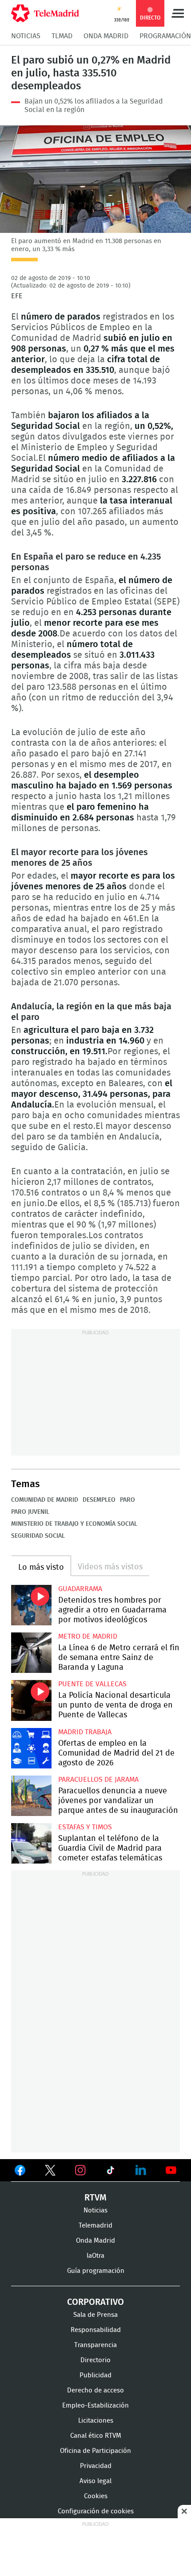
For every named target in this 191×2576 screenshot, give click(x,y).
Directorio (95, 2360)
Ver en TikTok (111, 2172)
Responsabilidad (96, 2330)
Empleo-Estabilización (95, 2406)
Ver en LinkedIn (141, 2170)
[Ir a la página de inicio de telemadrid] (45, 13)
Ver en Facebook (20, 2172)
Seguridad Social (38, 1536)
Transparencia (95, 2345)
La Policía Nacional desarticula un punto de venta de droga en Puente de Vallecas (31, 1700)
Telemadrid (95, 2226)
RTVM (95, 2198)
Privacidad (96, 2466)
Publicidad (95, 2375)
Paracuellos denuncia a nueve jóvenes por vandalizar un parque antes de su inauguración (31, 1796)
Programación (165, 36)
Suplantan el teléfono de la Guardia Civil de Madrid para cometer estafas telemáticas (31, 1843)
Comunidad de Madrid (45, 1500)
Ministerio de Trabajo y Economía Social (74, 1524)
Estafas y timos (85, 1827)
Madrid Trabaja (85, 1732)
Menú (178, 13)
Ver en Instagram (80, 2170)
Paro (127, 1500)
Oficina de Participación (95, 2451)
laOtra (95, 2256)
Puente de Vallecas (92, 1684)
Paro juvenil (30, 1512)
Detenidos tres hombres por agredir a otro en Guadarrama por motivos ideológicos (31, 1605)
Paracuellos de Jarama (98, 1780)
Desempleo (99, 1500)
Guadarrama (80, 1589)
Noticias (26, 36)
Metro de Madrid (88, 1636)
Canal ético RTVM (96, 2436)
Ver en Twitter (50, 2172)
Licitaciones (96, 2421)
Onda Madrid (106, 36)
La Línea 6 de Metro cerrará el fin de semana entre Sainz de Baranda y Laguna (31, 1653)
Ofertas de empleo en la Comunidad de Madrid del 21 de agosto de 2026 (31, 1748)
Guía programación (96, 2271)
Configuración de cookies (96, 2511)
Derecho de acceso (95, 2390)
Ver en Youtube (171, 2170)
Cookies (96, 2496)
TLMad (62, 36)
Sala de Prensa (95, 2315)
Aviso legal (95, 2481)
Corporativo (95, 2302)
